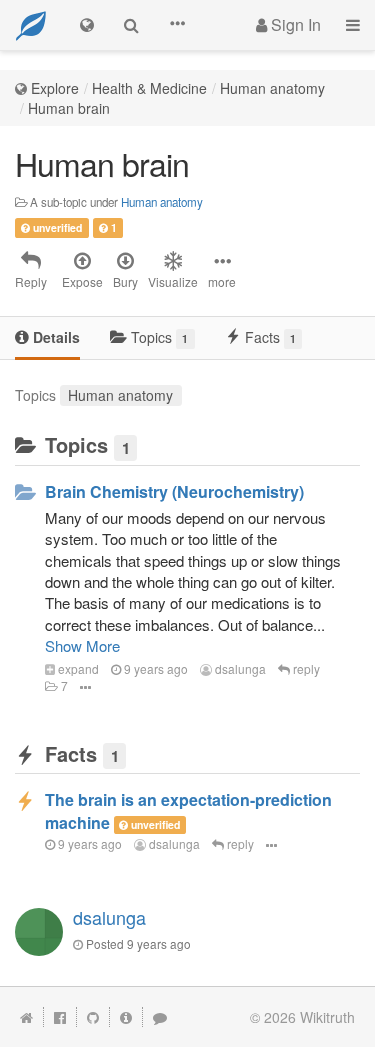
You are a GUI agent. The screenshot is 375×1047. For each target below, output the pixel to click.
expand (77, 668)
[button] (177, 25)
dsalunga (239, 668)
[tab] (47, 338)
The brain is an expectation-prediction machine (188, 811)
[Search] (131, 25)
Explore (55, 88)
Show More (82, 645)
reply (305, 668)
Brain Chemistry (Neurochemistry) (174, 491)
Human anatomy (272, 88)
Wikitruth (327, 1017)
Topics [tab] (157, 337)
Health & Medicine (149, 88)
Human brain (69, 108)
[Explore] (87, 25)
